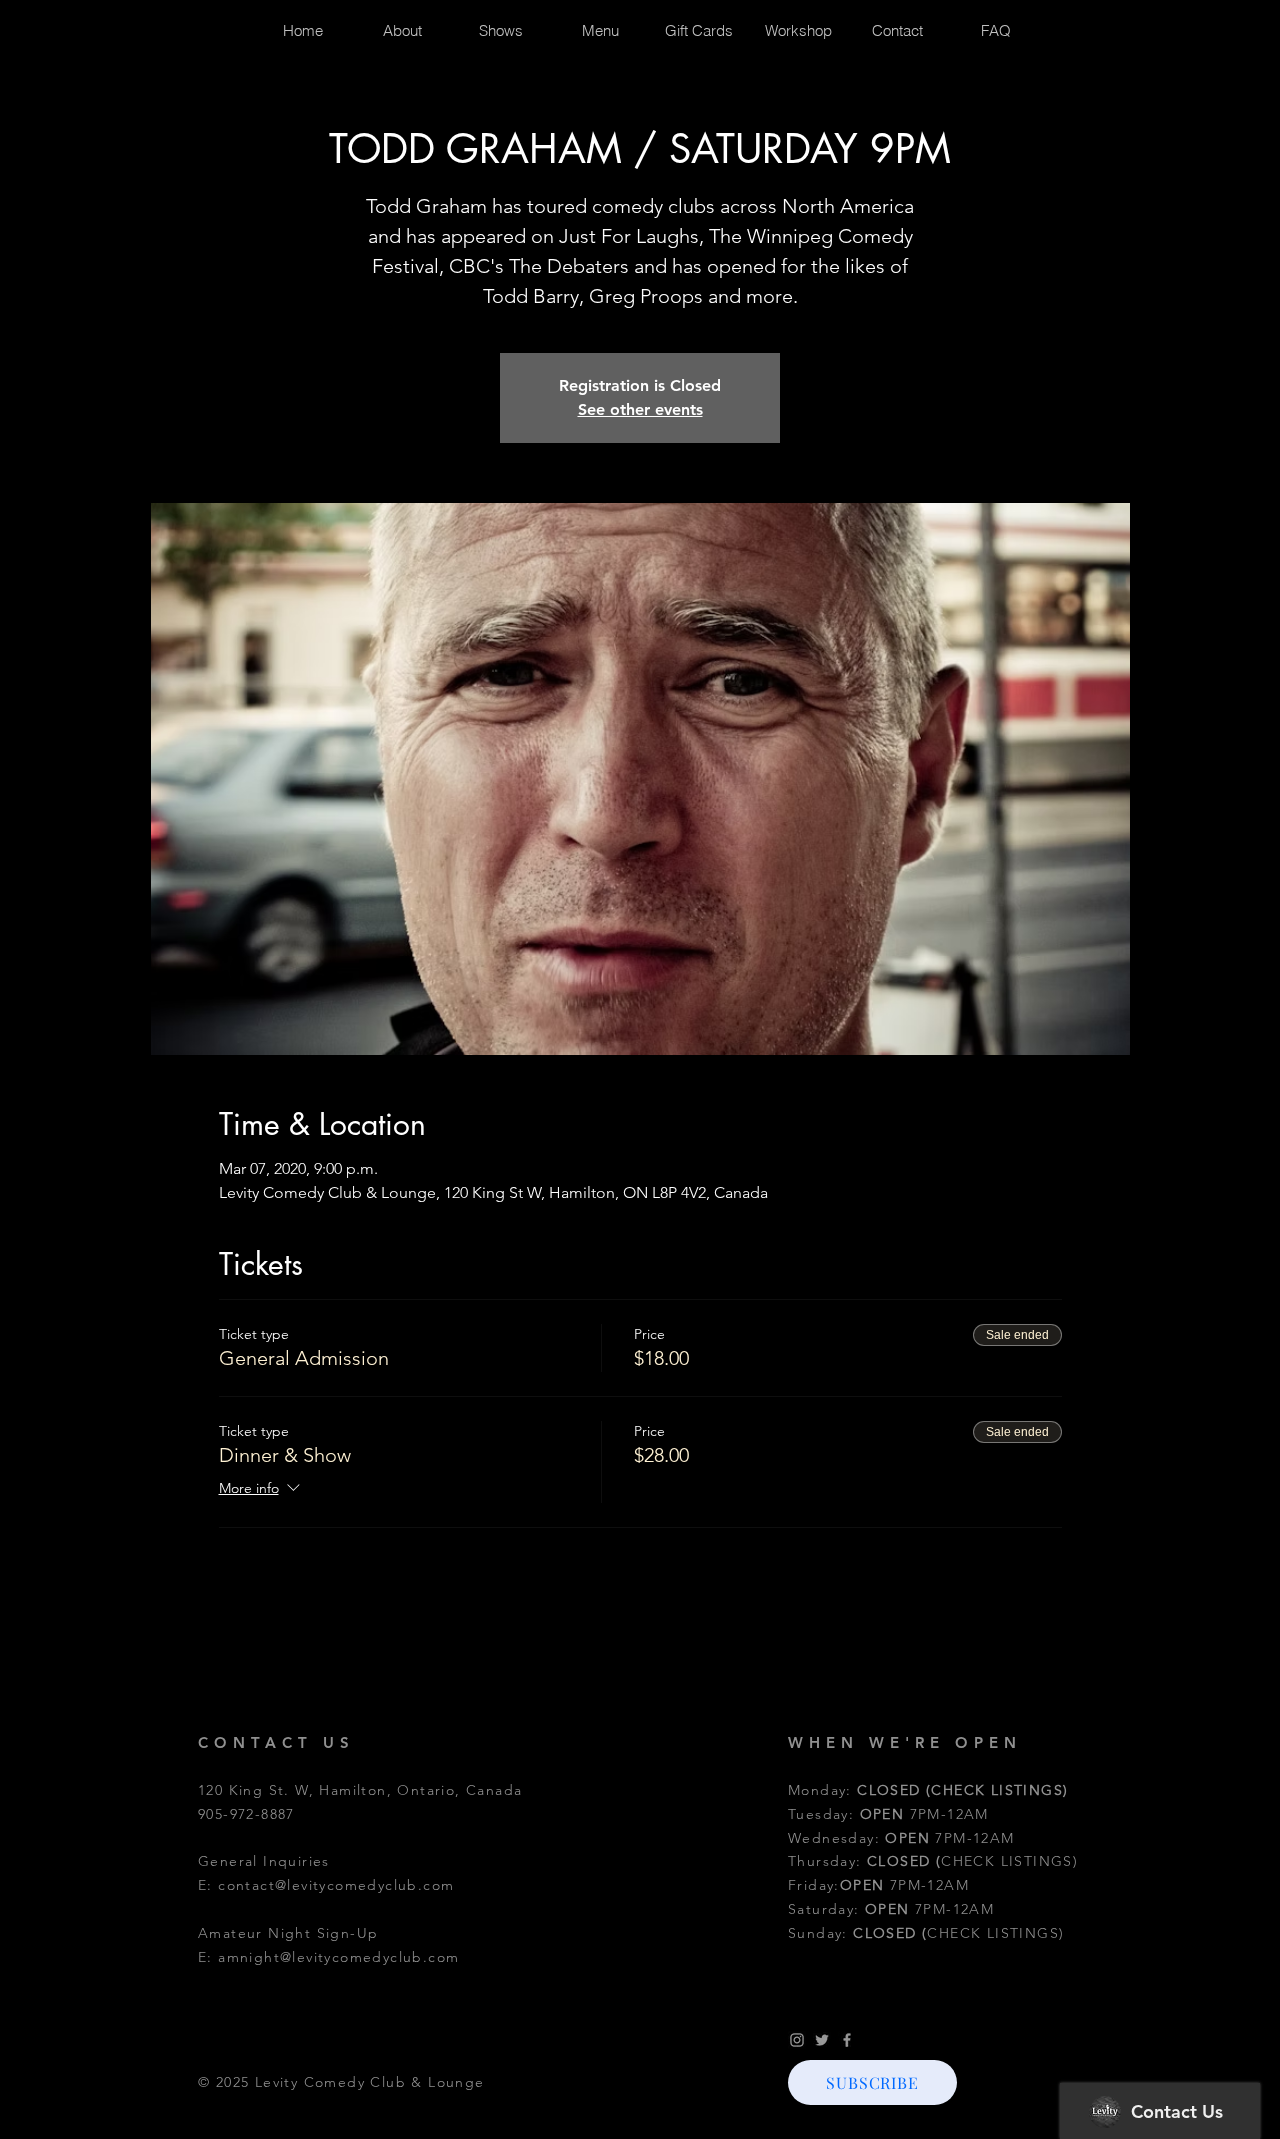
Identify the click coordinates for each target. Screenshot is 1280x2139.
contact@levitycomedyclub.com (336, 1885)
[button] (872, 2082)
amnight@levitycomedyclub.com (338, 1957)
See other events (640, 409)
